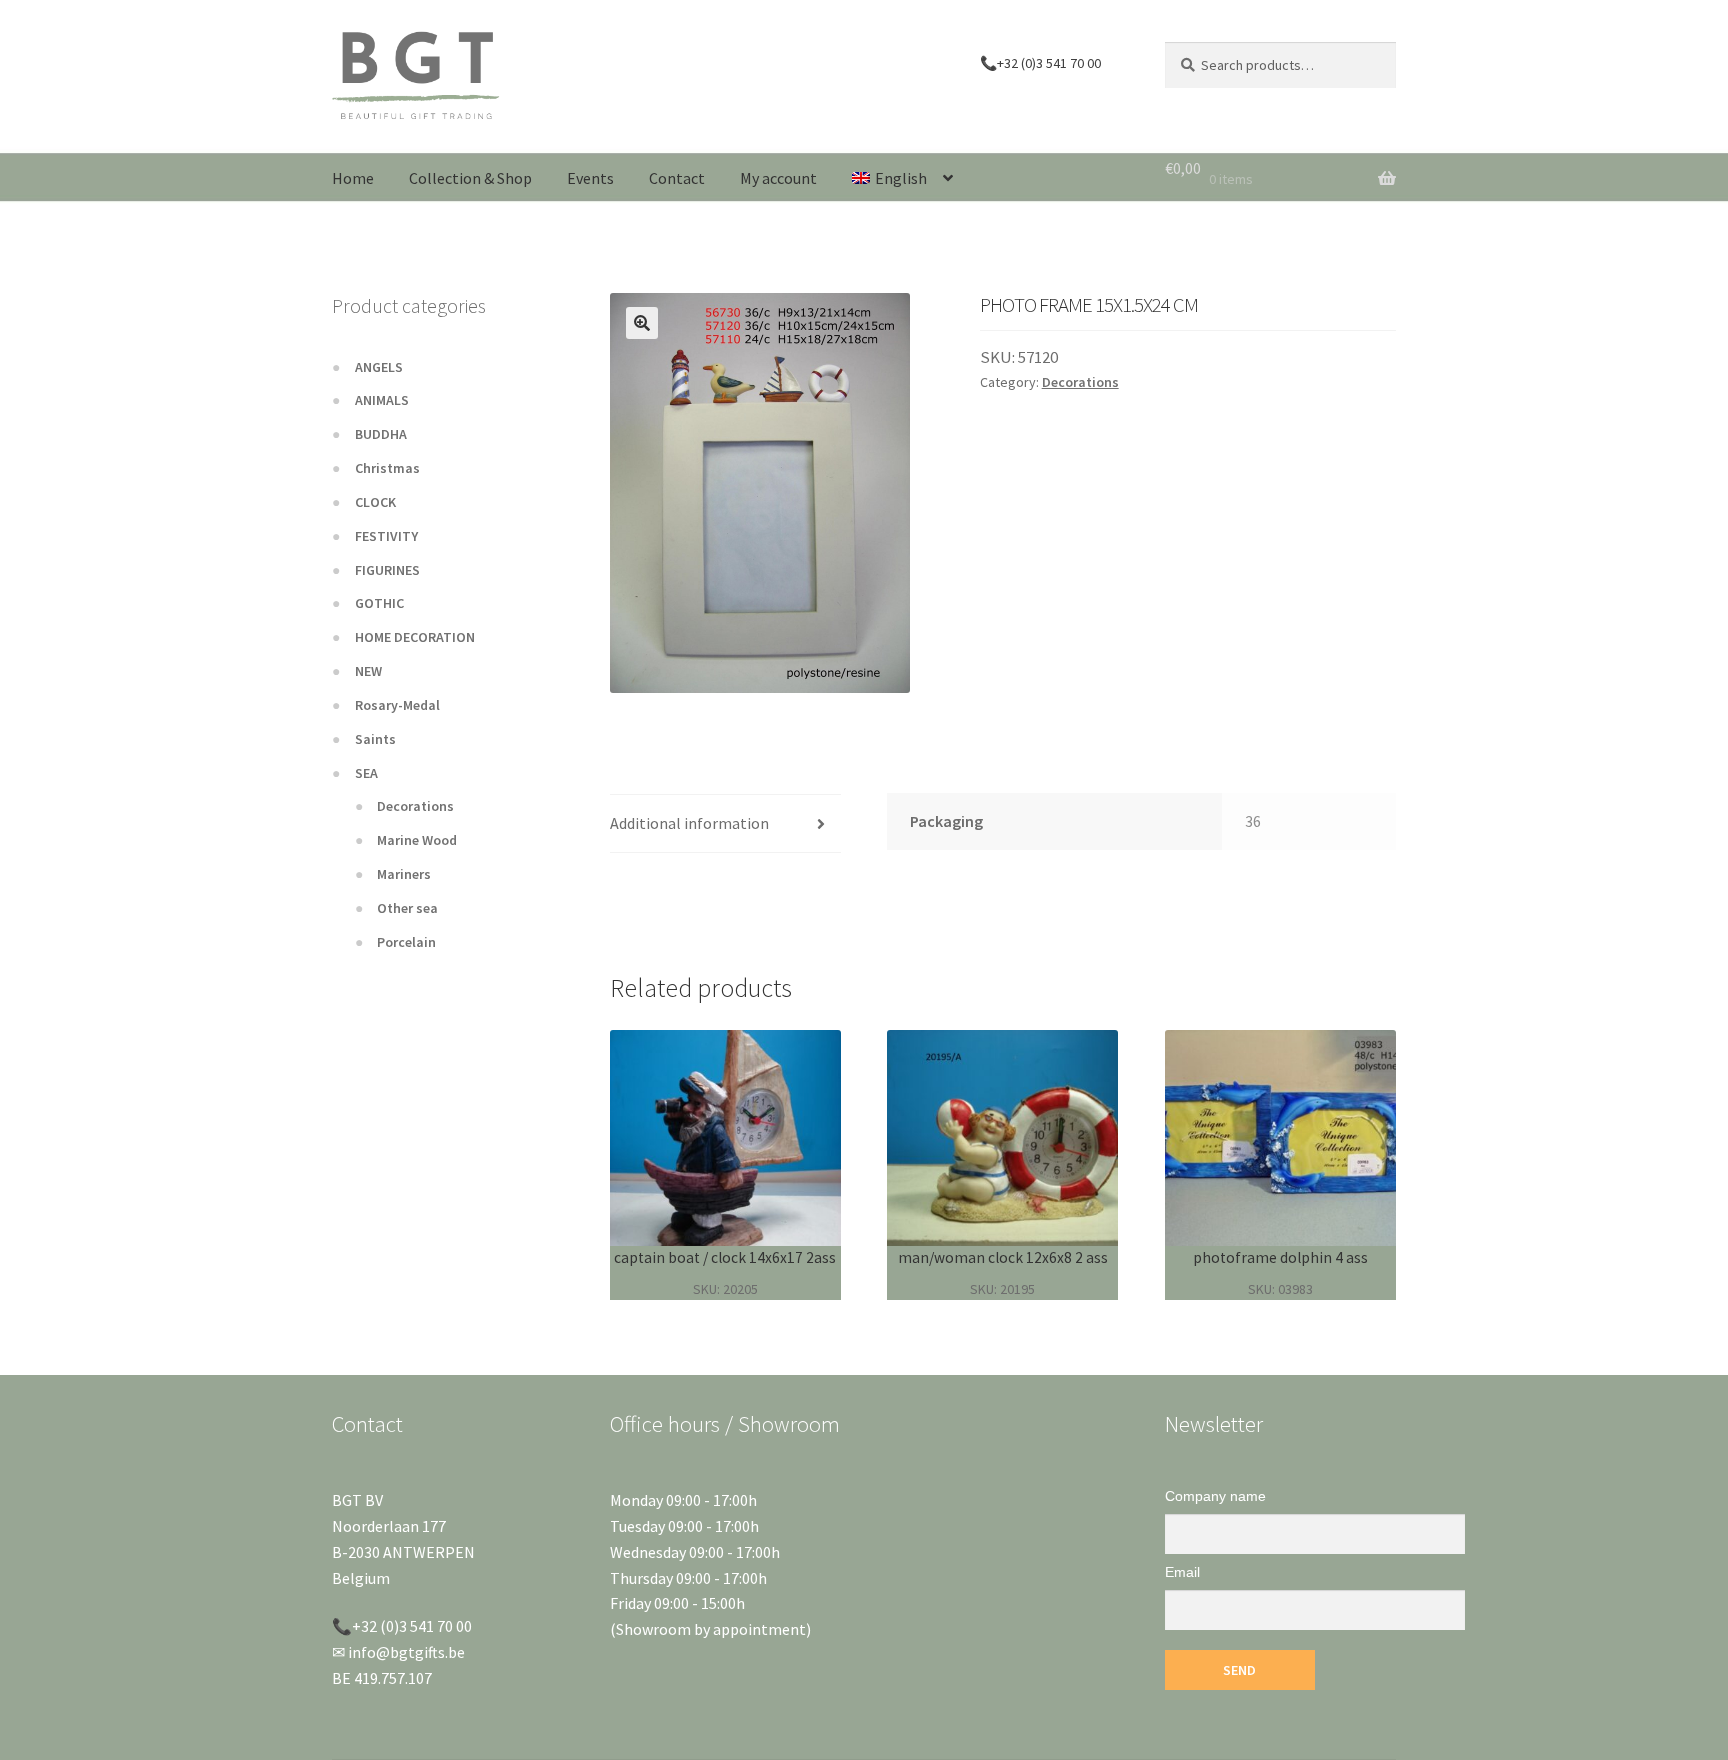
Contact (677, 178)
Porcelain (406, 942)
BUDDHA (381, 434)
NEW (368, 671)
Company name (1215, 1496)
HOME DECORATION (415, 637)
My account (778, 178)
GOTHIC (379, 603)
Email (1182, 1572)
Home (353, 178)
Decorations (1080, 382)
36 (1253, 821)
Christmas (387, 468)
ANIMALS (382, 400)
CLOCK (375, 502)
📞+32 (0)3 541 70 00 (1040, 63)
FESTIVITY (386, 536)
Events (590, 178)
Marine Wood (417, 840)
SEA (366, 773)
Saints (375, 739)
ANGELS (379, 367)
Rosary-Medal (397, 705)
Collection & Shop (470, 178)
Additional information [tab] (689, 823)
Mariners (404, 874)
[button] (642, 323)
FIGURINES (387, 570)
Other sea (407, 908)
